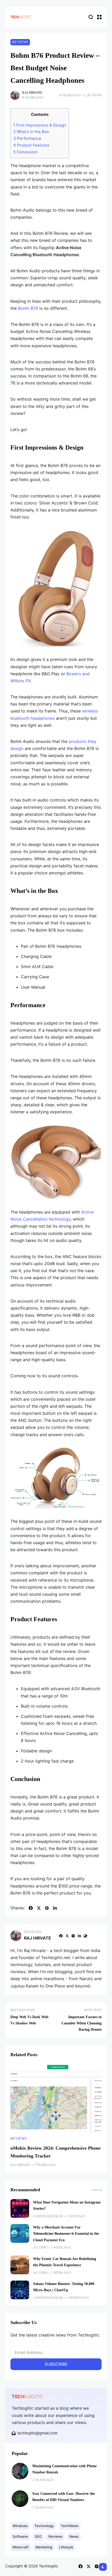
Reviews (20, 42)
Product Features (31, 145)
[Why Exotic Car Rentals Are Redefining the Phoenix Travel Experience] (20, 2265)
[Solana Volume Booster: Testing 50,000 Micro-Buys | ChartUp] (20, 2290)
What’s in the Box (31, 132)
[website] (85, 1936)
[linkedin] (55, 1908)
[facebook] (31, 1908)
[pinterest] (47, 1908)
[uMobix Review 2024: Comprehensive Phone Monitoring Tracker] (56, 2098)
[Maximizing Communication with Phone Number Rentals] (20, 2471)
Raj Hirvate (32, 93)
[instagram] (73, 1936)
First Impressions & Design (40, 125)
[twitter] (39, 1908)
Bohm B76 (28, 308)
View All (97, 2190)
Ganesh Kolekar (48, 2216)
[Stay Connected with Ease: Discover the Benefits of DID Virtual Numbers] (20, 2499)
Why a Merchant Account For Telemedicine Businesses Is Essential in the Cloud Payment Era (66, 2234)
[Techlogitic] (21, 17)
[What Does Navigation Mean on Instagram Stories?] (20, 2208)
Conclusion (25, 152)
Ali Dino (40, 2247)
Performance (27, 138)
